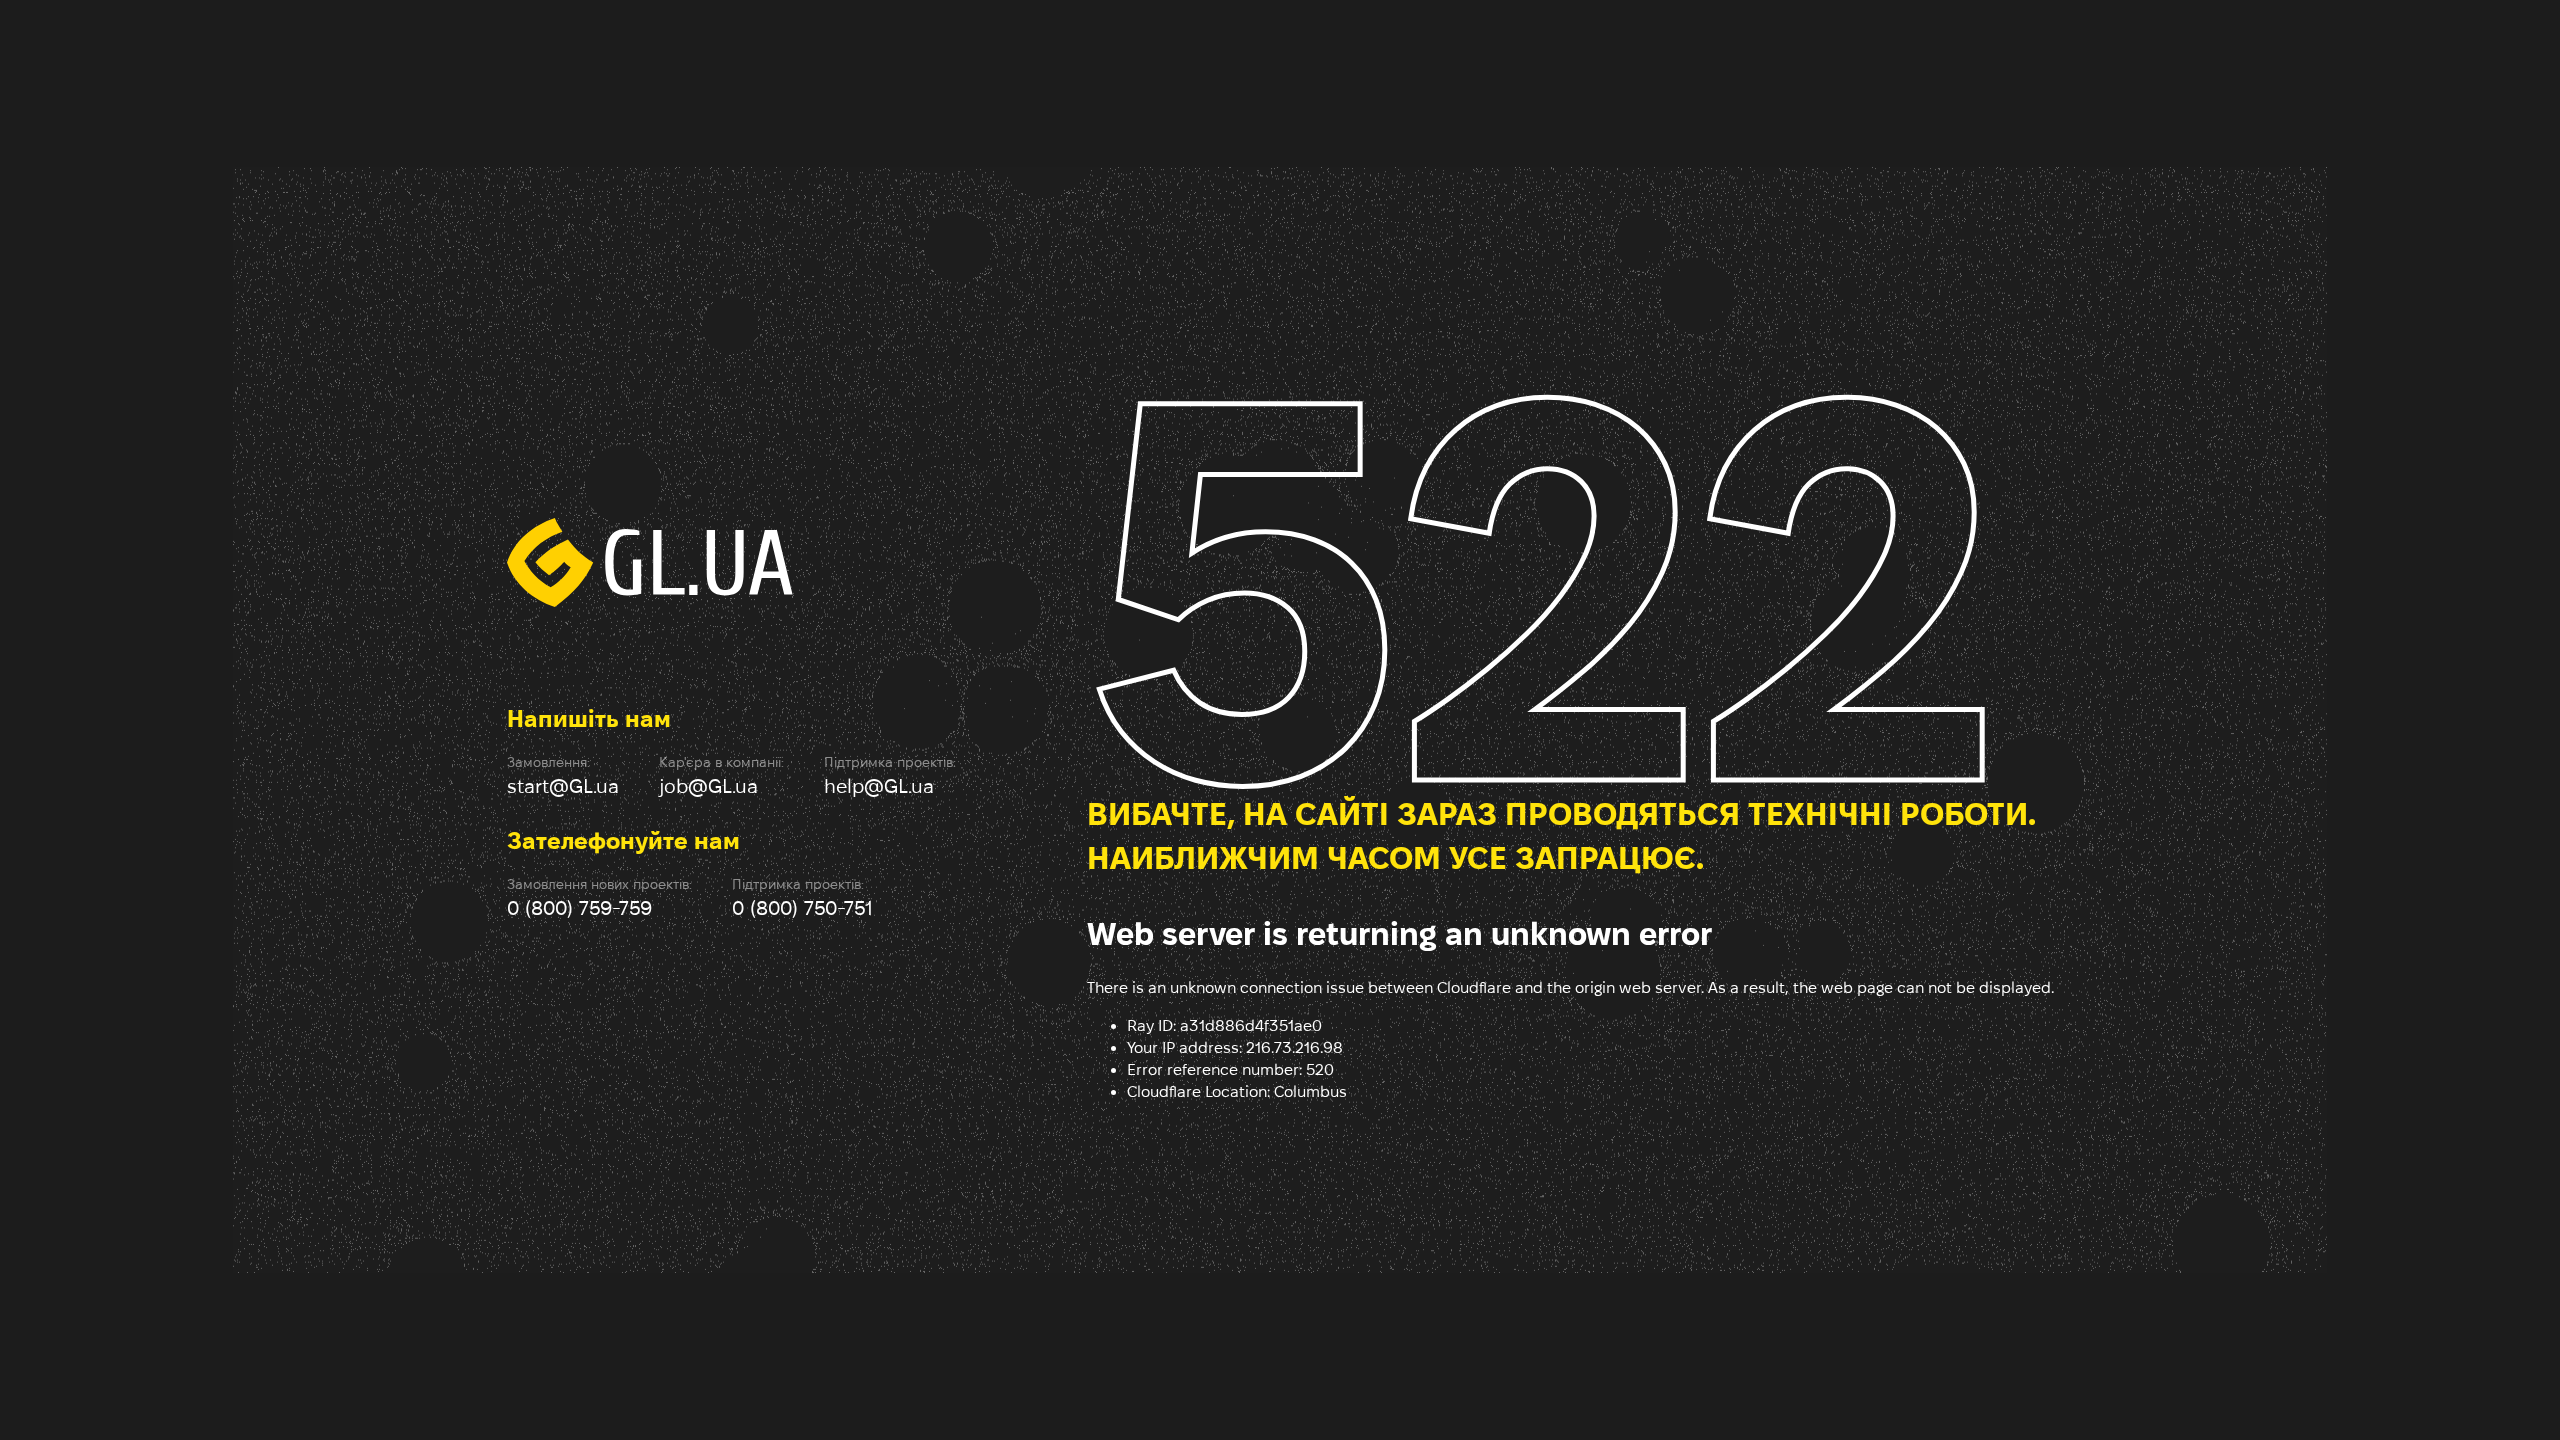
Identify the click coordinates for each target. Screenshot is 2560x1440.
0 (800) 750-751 (802, 908)
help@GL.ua (879, 786)
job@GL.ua (708, 786)
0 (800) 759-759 (579, 908)
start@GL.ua (563, 786)
